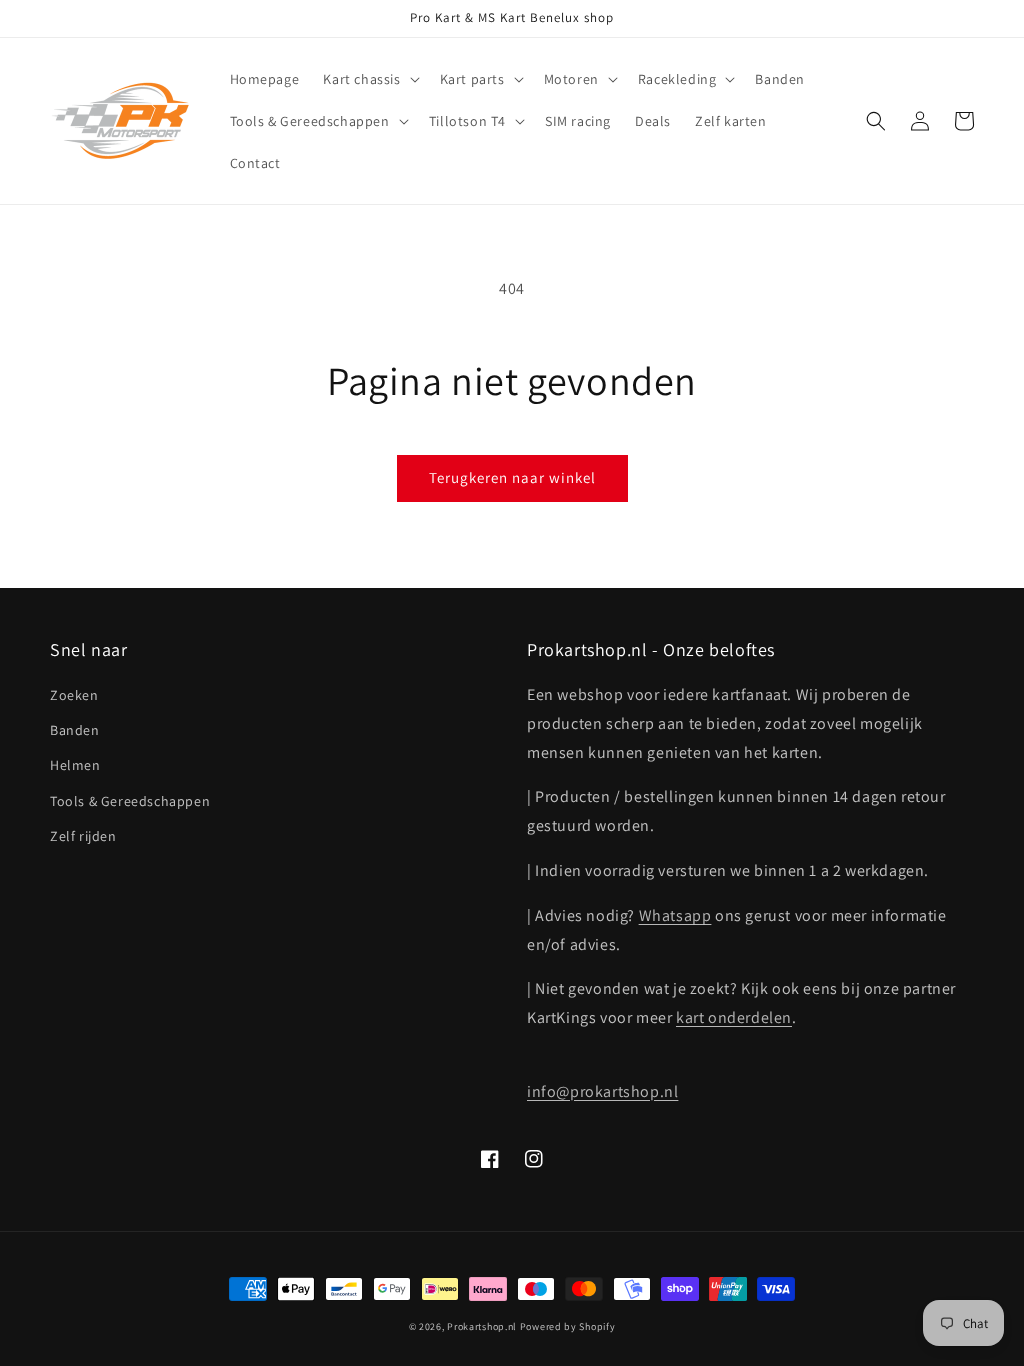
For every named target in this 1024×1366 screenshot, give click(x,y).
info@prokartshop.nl (602, 1091)
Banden (75, 730)
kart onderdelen (734, 1017)
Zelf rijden (83, 836)
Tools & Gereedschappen (130, 801)
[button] (369, 79)
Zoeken (74, 695)
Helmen (75, 765)
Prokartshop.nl (482, 1326)
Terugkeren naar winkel (512, 477)
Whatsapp (675, 915)
